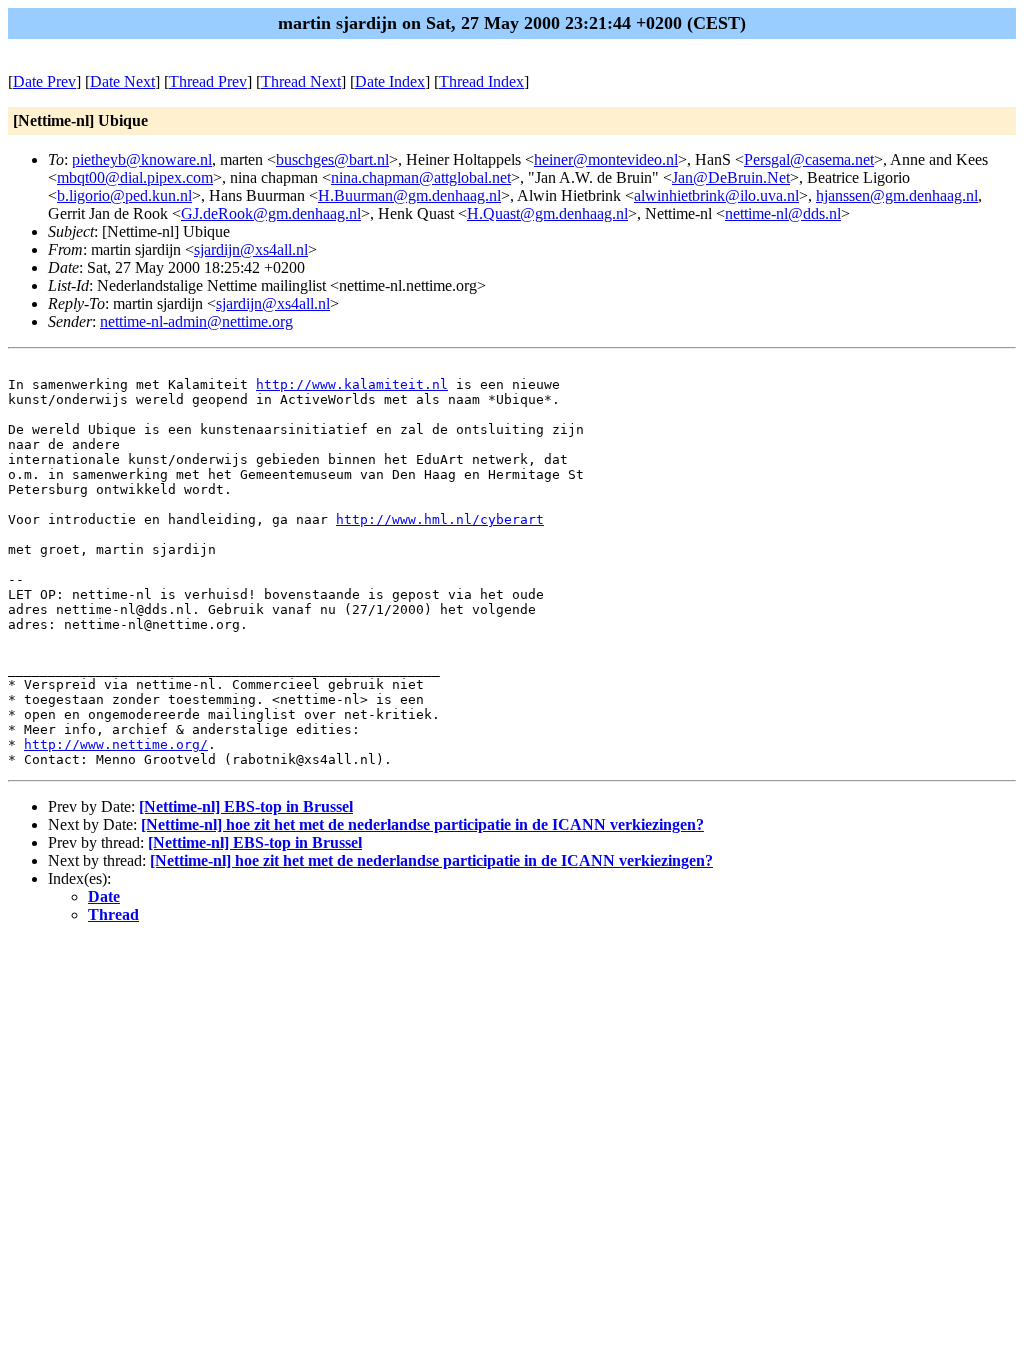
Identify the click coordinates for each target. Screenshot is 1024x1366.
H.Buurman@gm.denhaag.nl (409, 195)
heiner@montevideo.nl (606, 159)
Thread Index (481, 81)
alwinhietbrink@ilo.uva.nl (716, 195)
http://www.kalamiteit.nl (352, 384)
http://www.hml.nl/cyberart (440, 519)
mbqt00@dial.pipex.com (135, 177)
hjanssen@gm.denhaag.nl (897, 195)
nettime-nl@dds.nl (783, 213)
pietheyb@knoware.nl (142, 159)
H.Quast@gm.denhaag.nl (547, 213)
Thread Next (301, 81)
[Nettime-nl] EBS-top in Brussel (246, 806)
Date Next (122, 81)
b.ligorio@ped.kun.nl (124, 195)
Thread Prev (208, 81)
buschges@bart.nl (332, 159)
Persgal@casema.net (809, 159)
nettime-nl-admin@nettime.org (196, 321)
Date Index (390, 81)
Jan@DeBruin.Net (731, 177)
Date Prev (44, 81)
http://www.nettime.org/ (116, 744)
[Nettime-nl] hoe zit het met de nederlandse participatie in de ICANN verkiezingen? (422, 824)
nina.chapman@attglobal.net (421, 177)
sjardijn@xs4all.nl (251, 249)
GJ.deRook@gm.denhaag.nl (271, 213)
